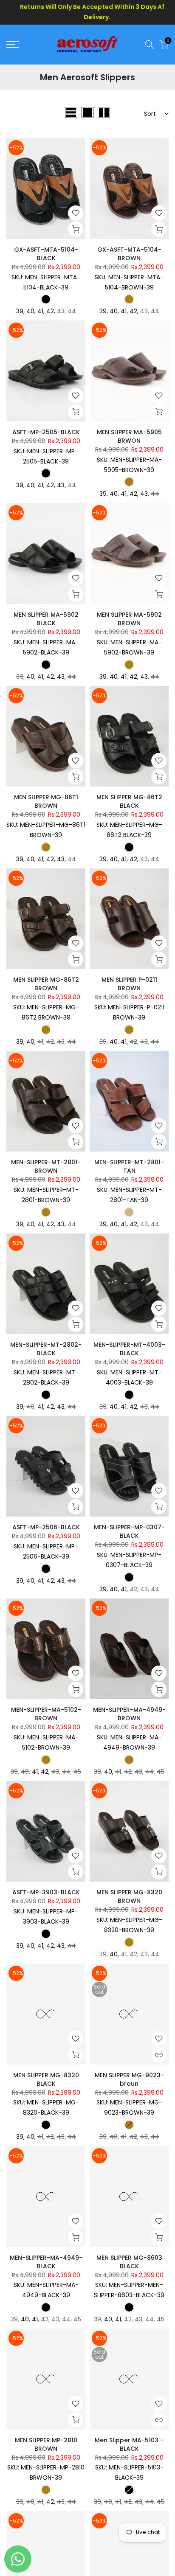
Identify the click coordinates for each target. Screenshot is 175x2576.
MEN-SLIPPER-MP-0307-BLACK (129, 1531)
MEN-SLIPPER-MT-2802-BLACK (46, 1349)
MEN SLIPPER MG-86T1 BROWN (46, 801)
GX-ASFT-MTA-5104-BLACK (46, 254)
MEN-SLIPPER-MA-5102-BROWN (46, 1714)
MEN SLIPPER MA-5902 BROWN (129, 619)
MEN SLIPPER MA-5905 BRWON (129, 436)
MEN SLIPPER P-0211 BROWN (129, 984)
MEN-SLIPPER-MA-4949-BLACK (46, 2262)
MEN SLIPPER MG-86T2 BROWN (46, 984)
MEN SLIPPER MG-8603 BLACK (129, 2262)
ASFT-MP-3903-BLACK (46, 1892)
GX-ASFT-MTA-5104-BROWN (129, 254)
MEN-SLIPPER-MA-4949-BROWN (129, 1714)
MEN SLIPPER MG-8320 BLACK (46, 2079)
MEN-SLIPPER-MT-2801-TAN (129, 1166)
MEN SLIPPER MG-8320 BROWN (129, 1896)
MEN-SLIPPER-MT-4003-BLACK (129, 1349)
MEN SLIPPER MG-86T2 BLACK (129, 801)
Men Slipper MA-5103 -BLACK (129, 2444)
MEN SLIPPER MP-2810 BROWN (46, 2444)
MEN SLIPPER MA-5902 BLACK (46, 619)
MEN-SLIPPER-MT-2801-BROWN (46, 1166)
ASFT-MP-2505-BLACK (46, 432)
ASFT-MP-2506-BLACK (46, 1527)
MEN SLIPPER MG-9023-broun (129, 2079)
